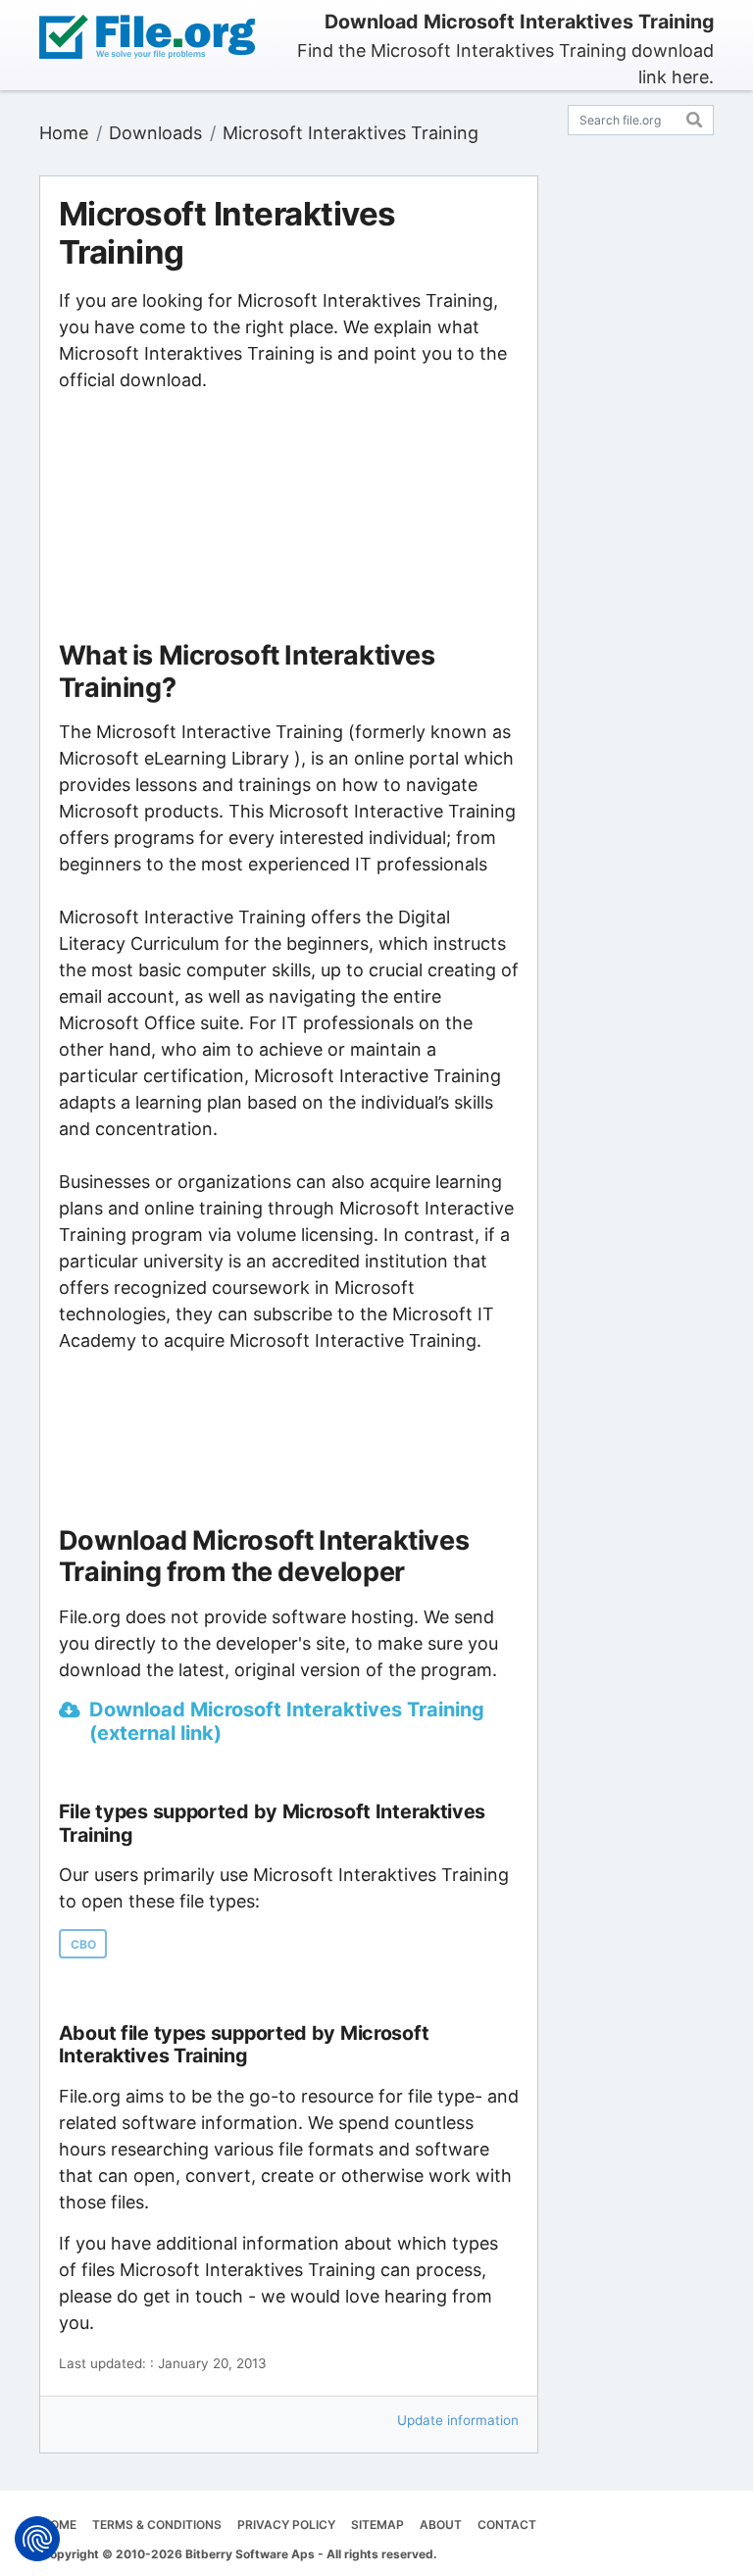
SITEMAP (377, 2525)
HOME (59, 2525)
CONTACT (507, 2525)
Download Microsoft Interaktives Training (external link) (287, 1721)
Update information (458, 2420)
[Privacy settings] (37, 2539)
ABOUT (441, 2525)
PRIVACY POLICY (286, 2525)
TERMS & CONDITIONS (157, 2525)
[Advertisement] (288, 517)
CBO (83, 1944)
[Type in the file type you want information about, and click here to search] (695, 117)
